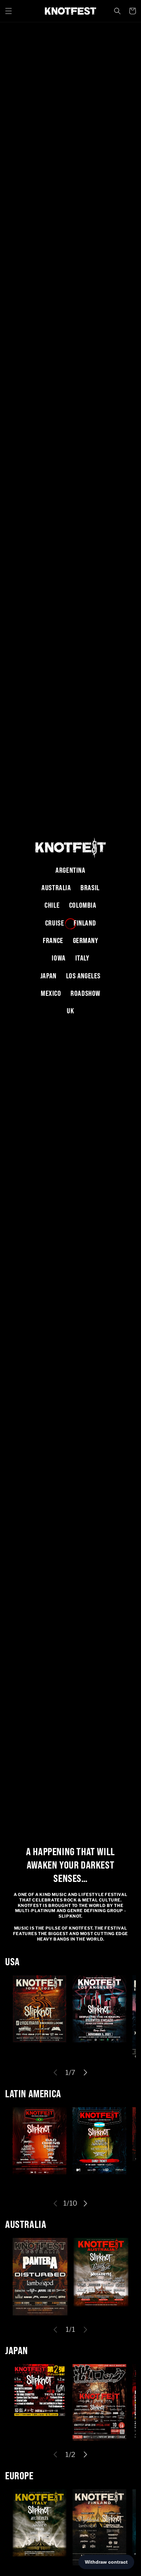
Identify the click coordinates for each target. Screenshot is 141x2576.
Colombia (83, 905)
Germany (86, 940)
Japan (48, 976)
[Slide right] (86, 2073)
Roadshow (85, 993)
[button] (9, 11)
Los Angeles (84, 976)
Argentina (70, 870)
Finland (85, 923)
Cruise (55, 923)
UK (70, 1011)
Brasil (90, 888)
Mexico (51, 993)
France (53, 940)
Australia (56, 888)
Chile (52, 905)
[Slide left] (55, 2073)
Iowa (59, 958)
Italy (82, 958)
